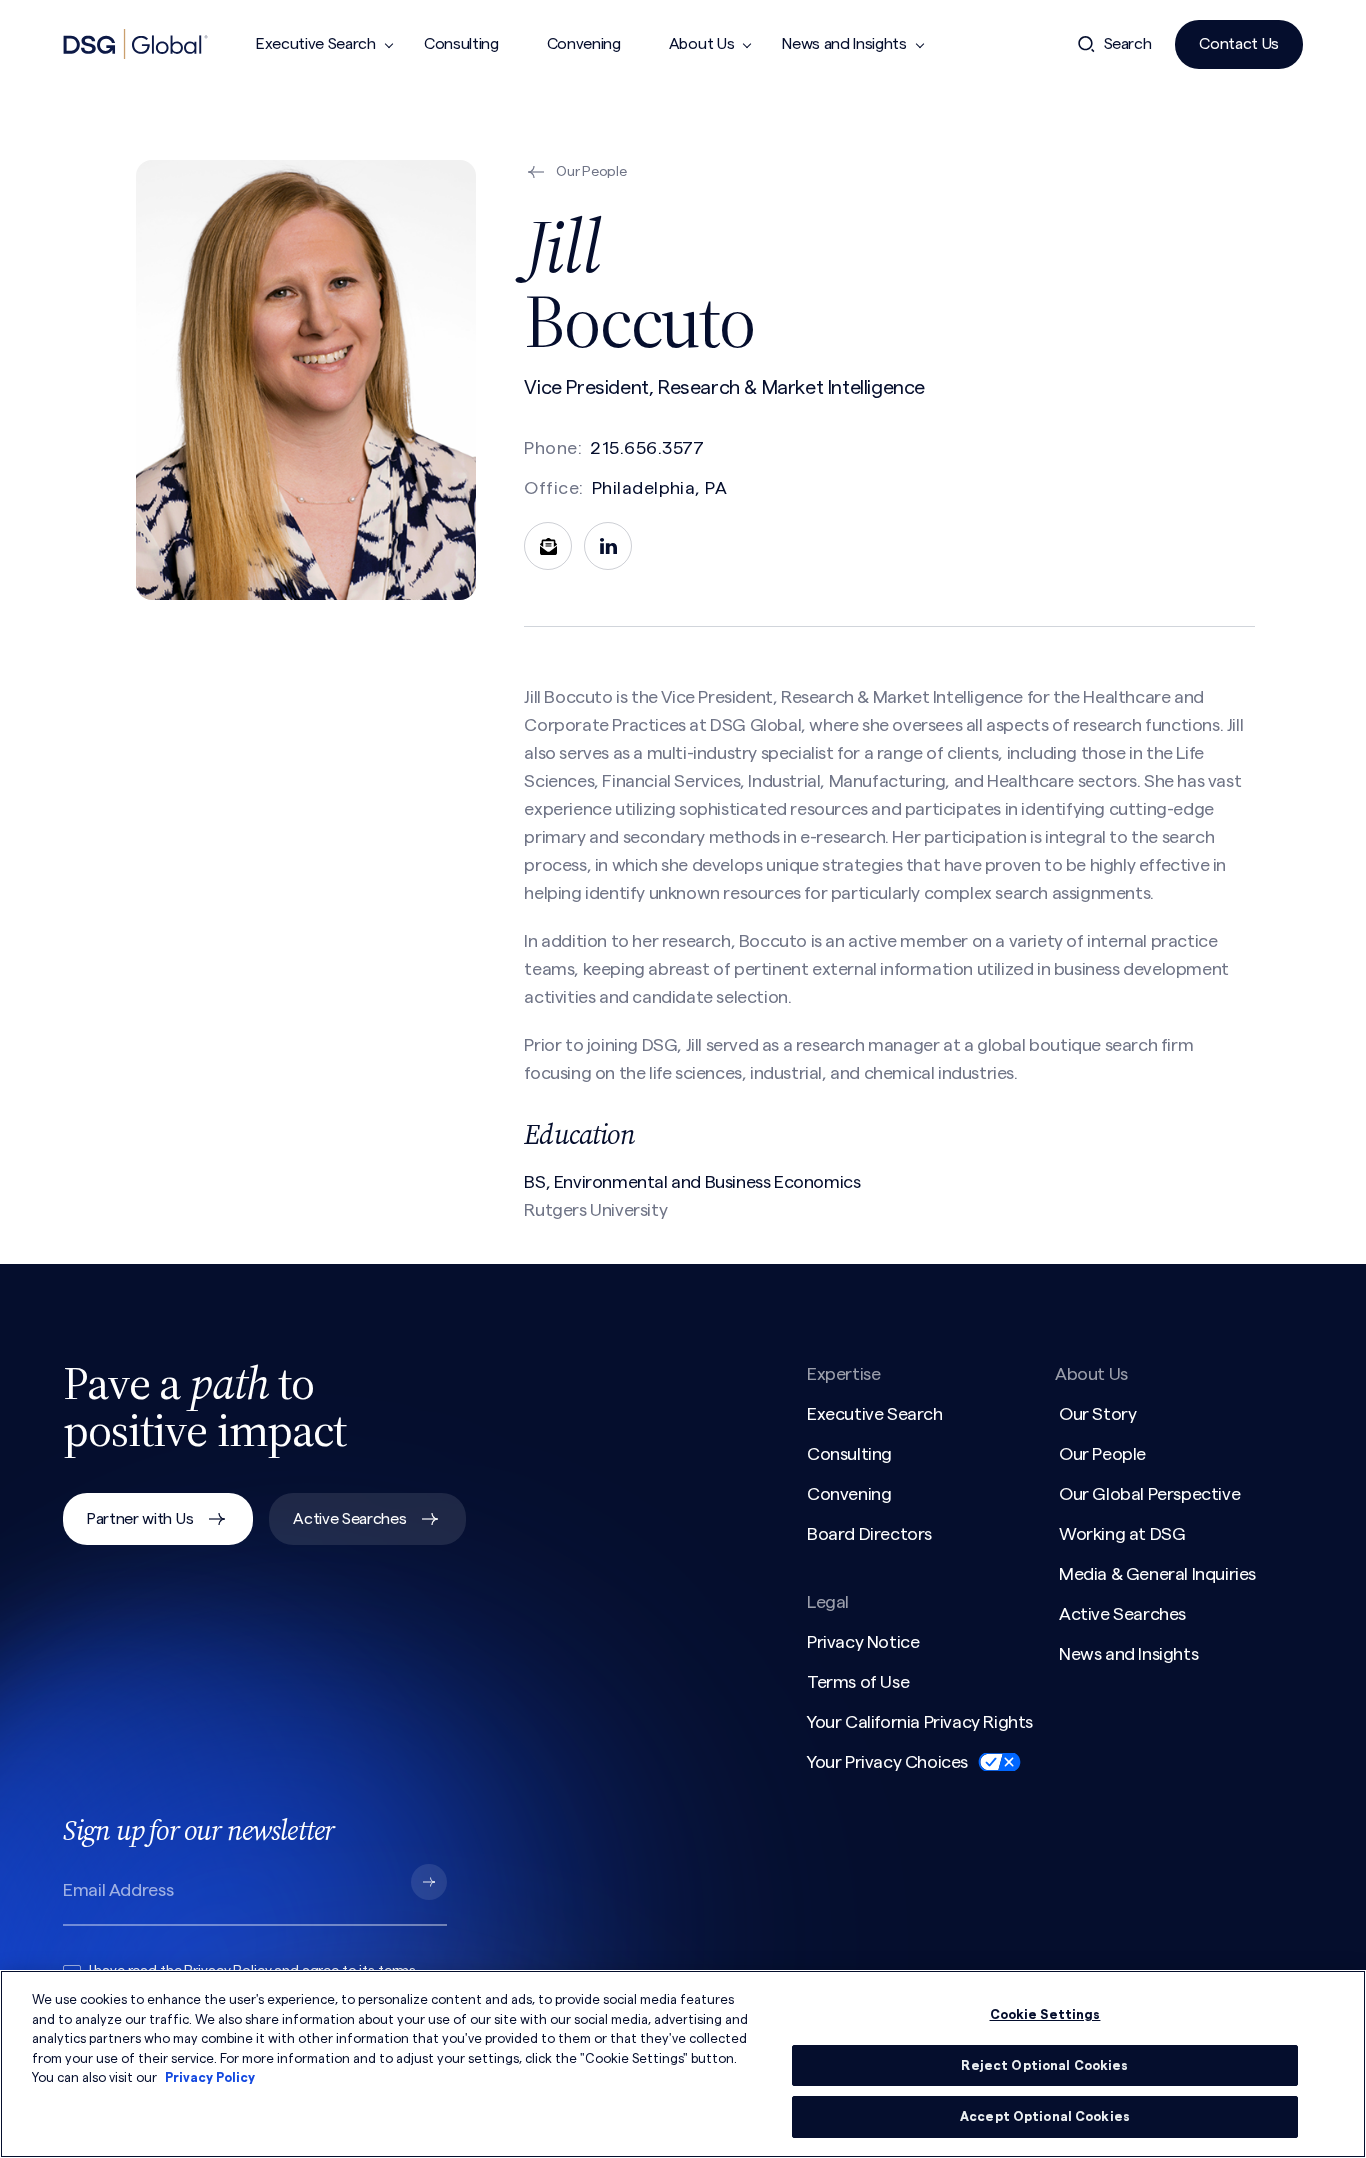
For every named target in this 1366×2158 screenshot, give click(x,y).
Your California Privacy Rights (920, 1722)
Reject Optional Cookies (1044, 2065)
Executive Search (316, 44)
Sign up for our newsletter (198, 1830)
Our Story (1097, 1414)
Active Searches (349, 1519)
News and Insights (844, 44)
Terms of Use (858, 1682)
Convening (584, 44)
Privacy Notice (863, 1642)
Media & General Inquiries (1157, 1574)
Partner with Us (140, 1519)
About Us (701, 44)
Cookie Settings (1045, 2014)
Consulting (461, 44)
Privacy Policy (210, 2077)
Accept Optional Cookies (1045, 2116)
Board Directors (869, 1534)
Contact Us (1239, 44)
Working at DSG (1122, 1534)
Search (1128, 44)
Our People (1102, 1454)
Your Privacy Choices (887, 1762)
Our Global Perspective (1149, 1494)
